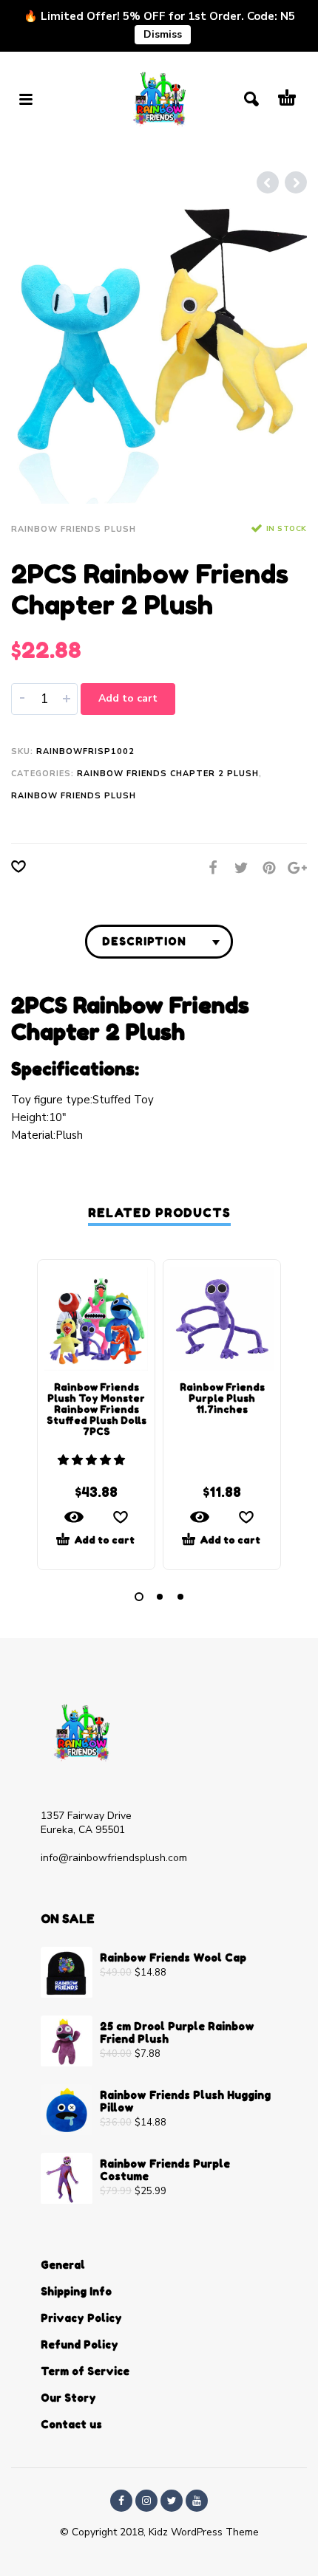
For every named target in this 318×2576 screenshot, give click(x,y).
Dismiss (163, 34)
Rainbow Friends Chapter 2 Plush (168, 774)
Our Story (68, 2398)
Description (144, 941)
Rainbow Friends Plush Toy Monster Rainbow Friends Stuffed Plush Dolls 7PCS (97, 1409)
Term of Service (85, 2371)
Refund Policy (79, 2344)
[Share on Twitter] (237, 868)
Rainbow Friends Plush (74, 529)
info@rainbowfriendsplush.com (114, 1858)
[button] (93, 1460)
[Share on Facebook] (209, 868)
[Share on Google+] (293, 868)
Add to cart (128, 698)
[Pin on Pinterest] (265, 868)
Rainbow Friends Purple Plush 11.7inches (222, 1398)
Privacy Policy (81, 2318)
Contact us (71, 2424)
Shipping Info (76, 2291)
